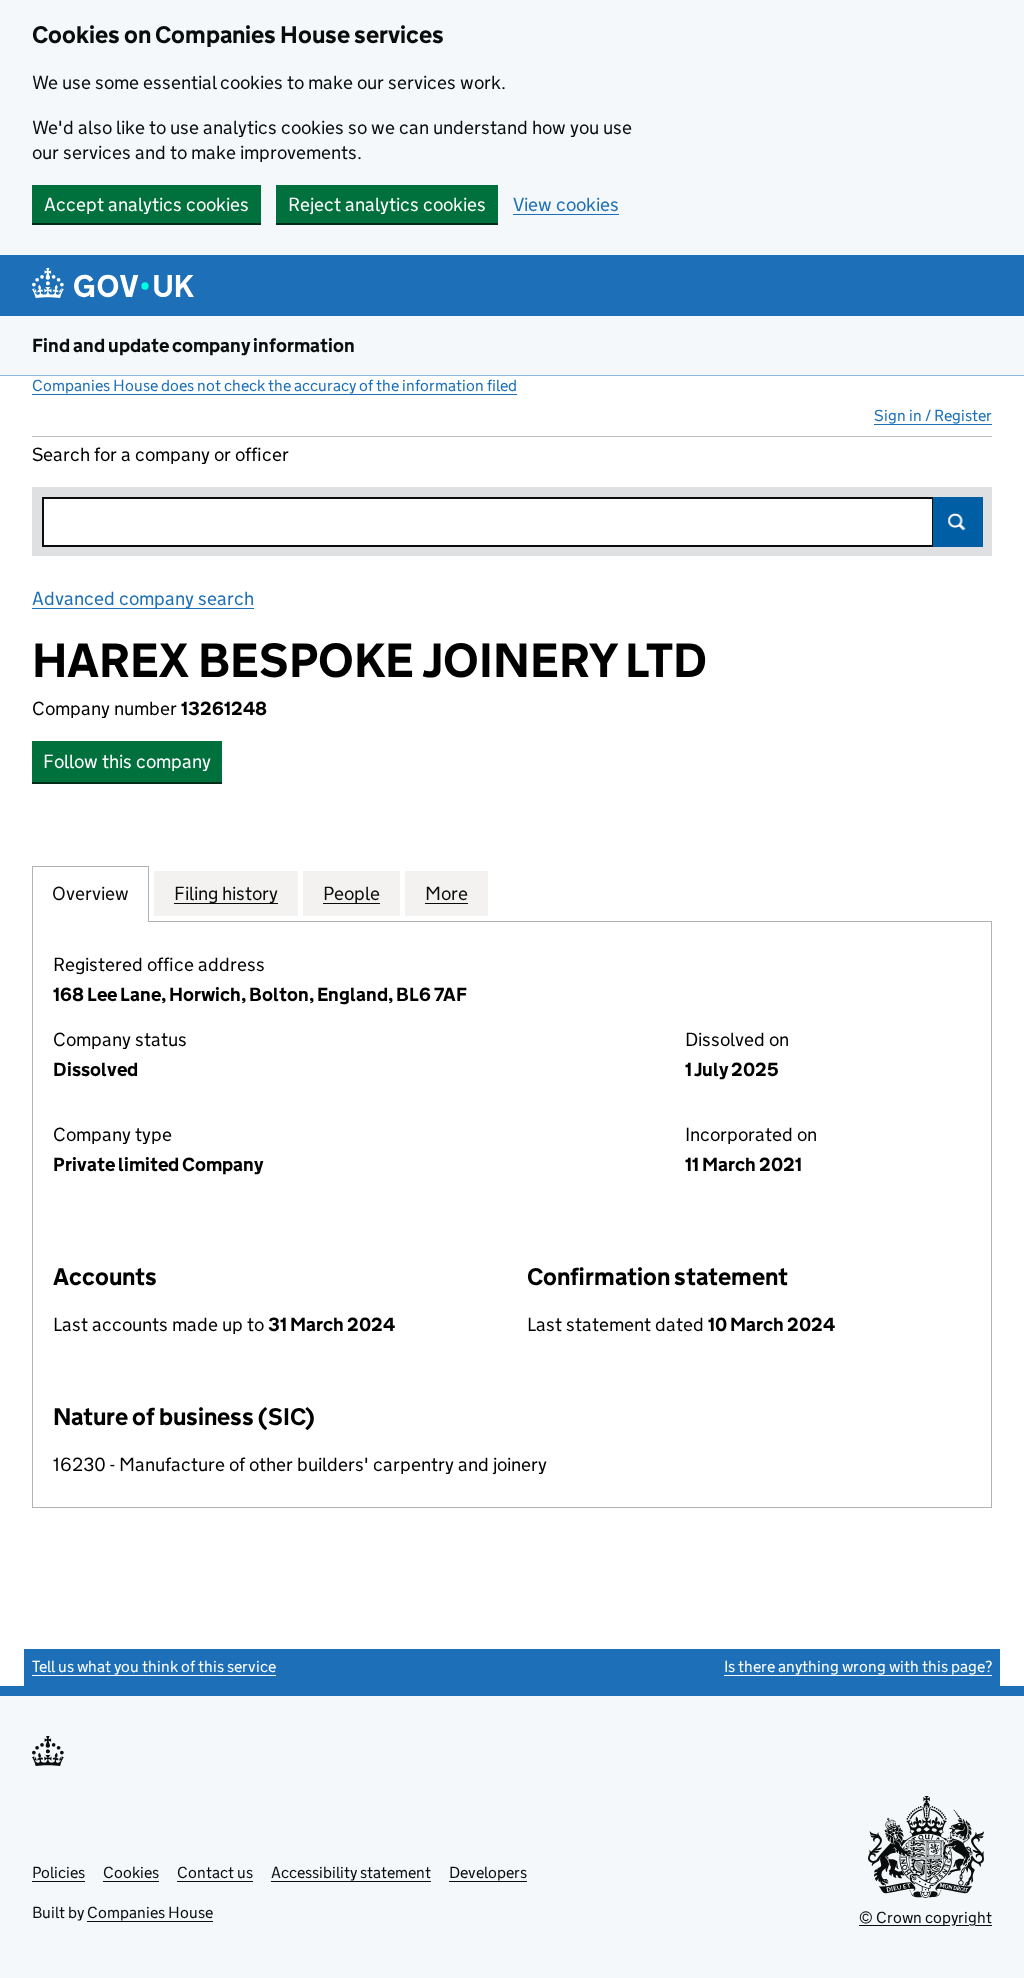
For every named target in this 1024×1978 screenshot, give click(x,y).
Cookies (131, 1872)
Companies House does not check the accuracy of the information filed (274, 385)
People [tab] (351, 893)
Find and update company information (193, 345)
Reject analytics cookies (387, 204)
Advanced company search (143, 598)
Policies (58, 1872)
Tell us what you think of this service (154, 1666)
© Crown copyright (925, 1917)
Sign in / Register (933, 415)
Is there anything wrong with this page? (858, 1666)
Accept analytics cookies (146, 204)
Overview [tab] (90, 893)
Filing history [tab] (226, 893)
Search (958, 522)
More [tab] (446, 893)
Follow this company (127, 761)
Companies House (150, 1912)
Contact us (215, 1872)
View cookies (566, 204)
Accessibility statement (351, 1872)
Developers (488, 1872)
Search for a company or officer (160, 454)
